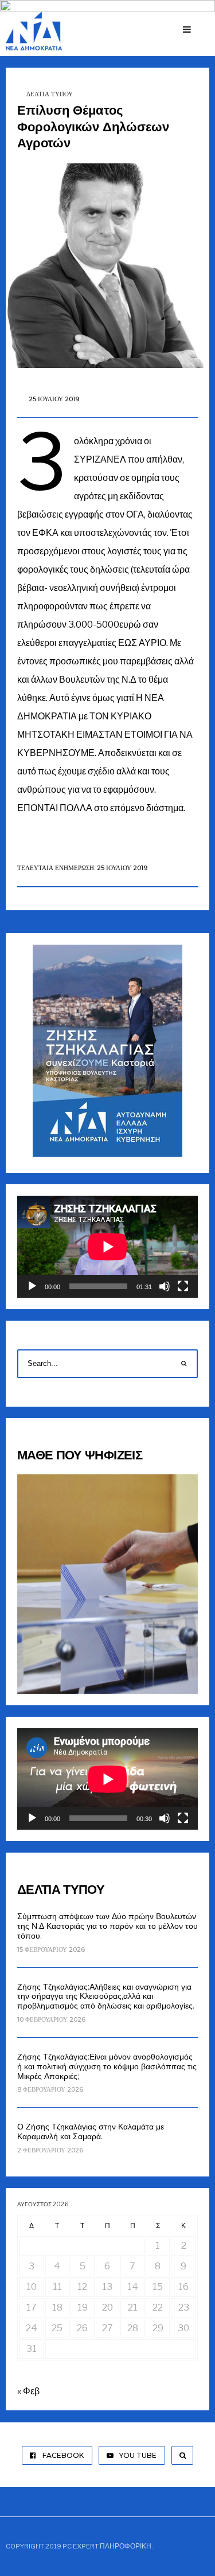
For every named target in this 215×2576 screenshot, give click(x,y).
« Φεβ (28, 2391)
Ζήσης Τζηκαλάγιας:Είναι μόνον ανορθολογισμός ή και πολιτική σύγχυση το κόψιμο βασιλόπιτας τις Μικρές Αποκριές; (107, 2066)
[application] (107, 1246)
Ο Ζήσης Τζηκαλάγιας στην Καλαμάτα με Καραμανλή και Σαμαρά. (91, 2131)
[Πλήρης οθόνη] (183, 1286)
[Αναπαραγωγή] (32, 1286)
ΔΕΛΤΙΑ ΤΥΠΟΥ (50, 94)
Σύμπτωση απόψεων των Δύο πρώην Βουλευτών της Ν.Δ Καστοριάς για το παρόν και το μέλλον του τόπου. (107, 1926)
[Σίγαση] (165, 1286)
